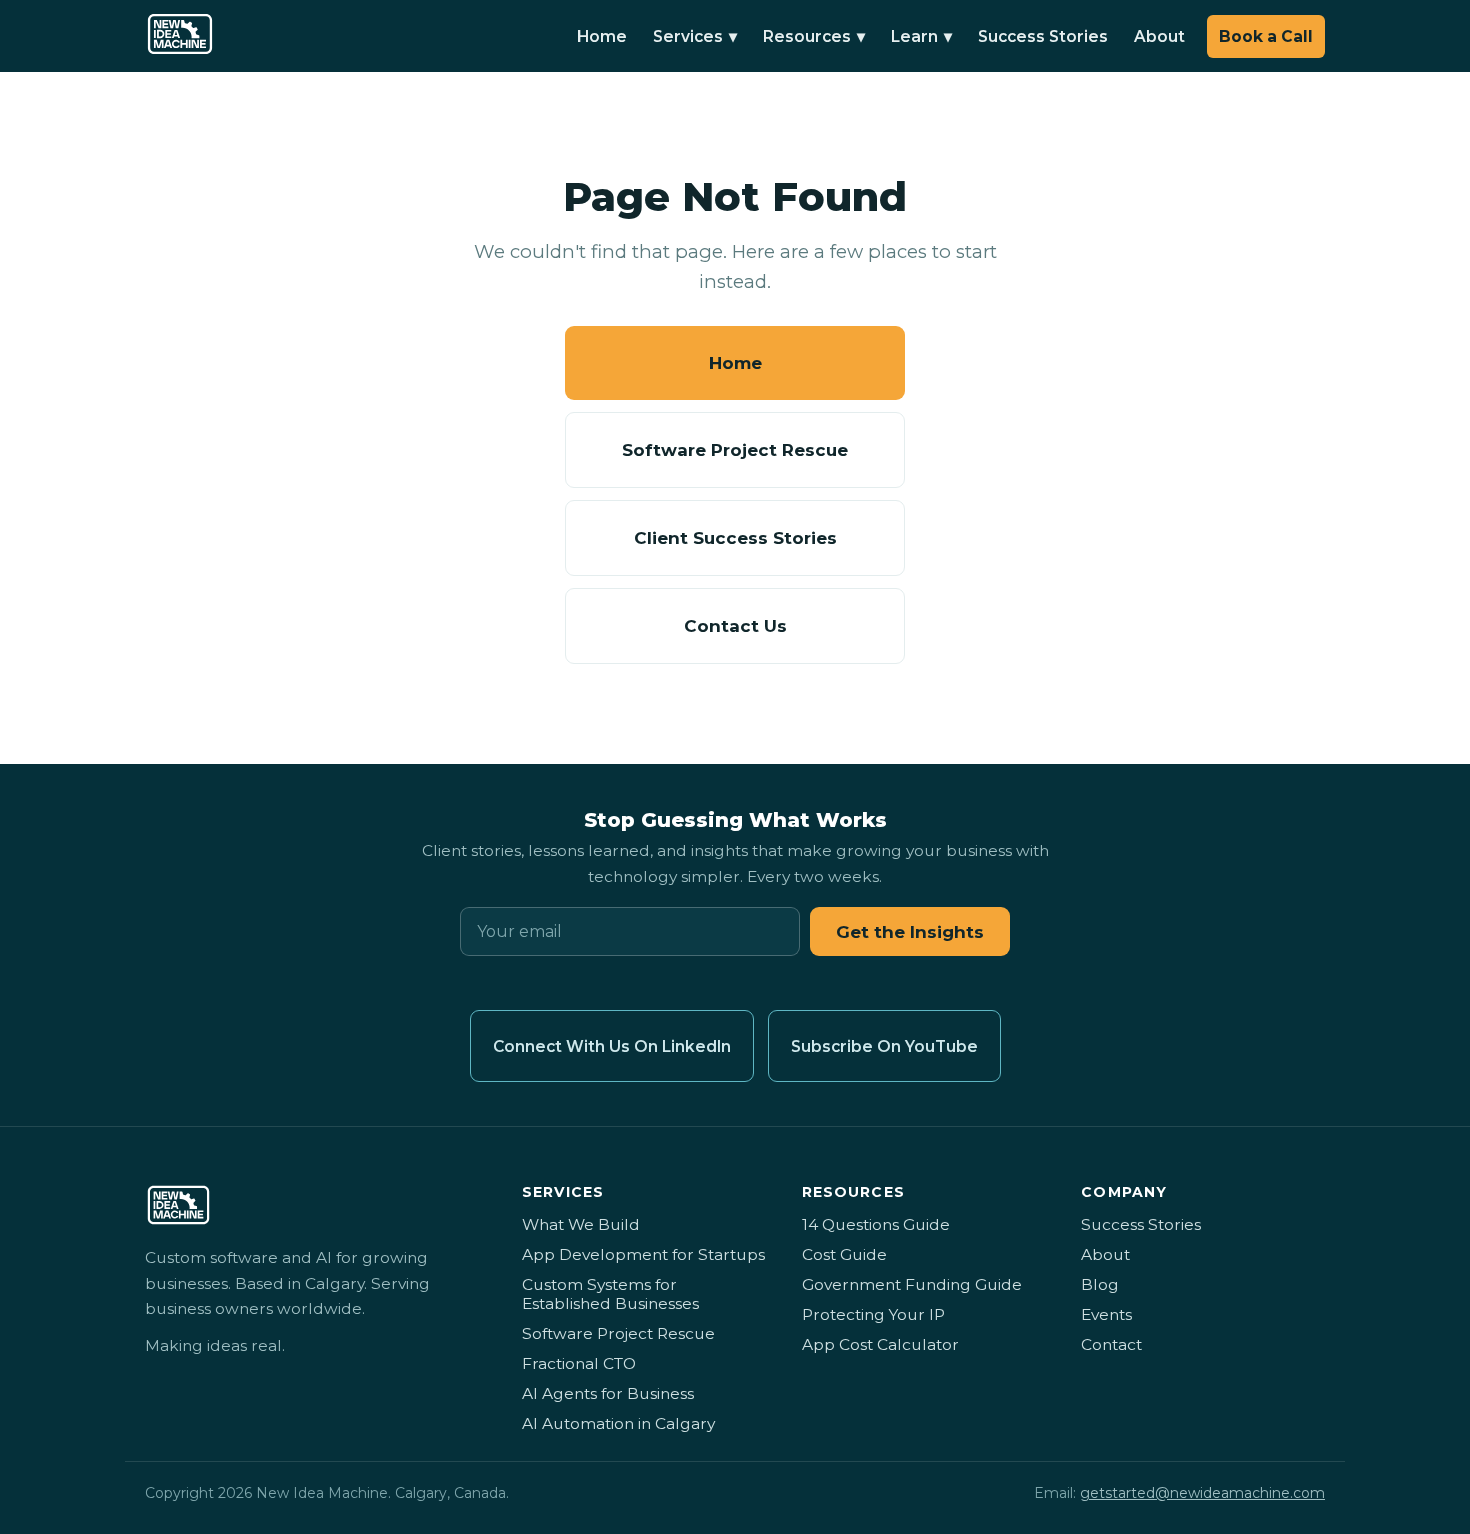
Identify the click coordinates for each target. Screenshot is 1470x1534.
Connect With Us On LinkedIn (612, 1046)
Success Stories (1043, 36)
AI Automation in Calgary (618, 1423)
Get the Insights (910, 932)
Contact (1111, 1344)
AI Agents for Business (608, 1393)
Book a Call (1266, 36)
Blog (1100, 1284)
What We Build (581, 1224)
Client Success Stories (735, 538)
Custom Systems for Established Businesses (610, 1294)
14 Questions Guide (876, 1224)
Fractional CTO (579, 1363)
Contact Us (735, 626)
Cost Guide (844, 1254)
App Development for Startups (643, 1254)
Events (1106, 1314)
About (1159, 36)
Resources (814, 36)
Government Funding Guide (912, 1284)
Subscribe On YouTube (884, 1046)
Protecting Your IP (873, 1314)
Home (602, 36)
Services (695, 36)
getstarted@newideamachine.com (1202, 1493)
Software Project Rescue (735, 450)
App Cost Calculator (880, 1344)
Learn (921, 36)
